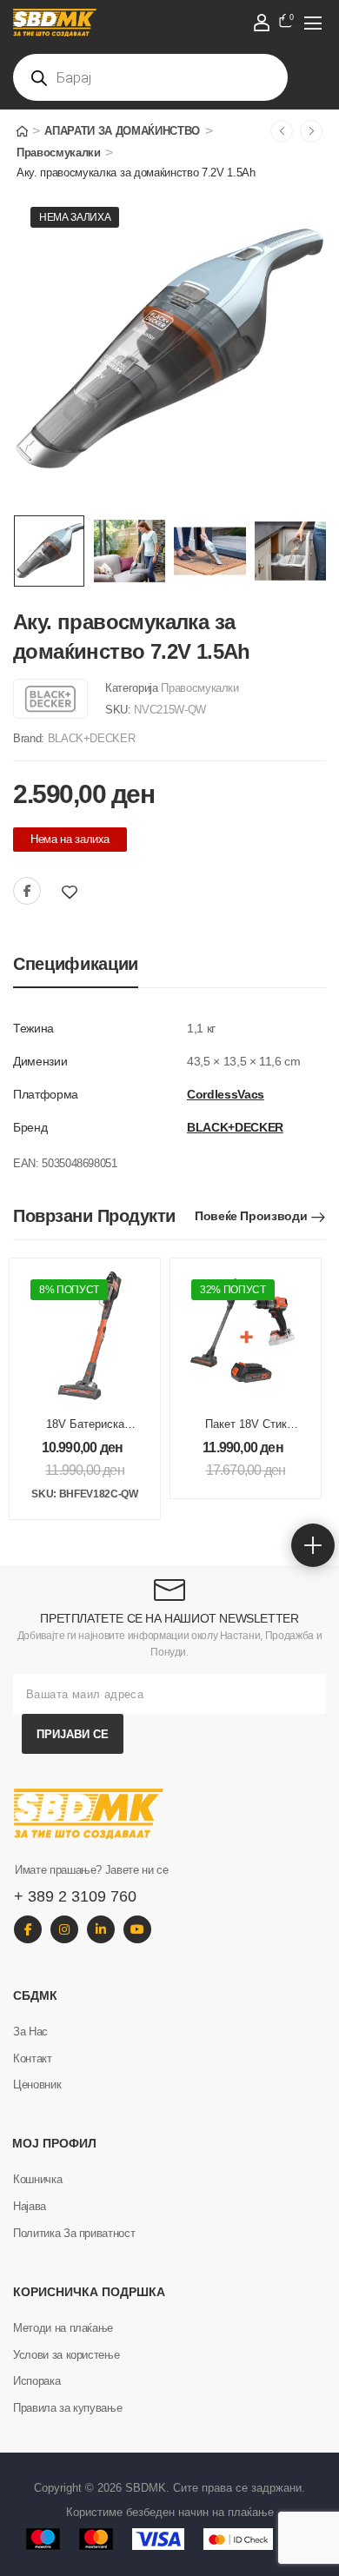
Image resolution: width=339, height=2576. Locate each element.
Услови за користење (66, 2355)
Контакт (33, 2058)
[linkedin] (101, 1929)
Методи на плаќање (63, 2328)
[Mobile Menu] (313, 23)
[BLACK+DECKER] (50, 699)
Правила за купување (67, 2408)
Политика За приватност (74, 2233)
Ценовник (37, 2085)
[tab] (76, 964)
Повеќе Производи (251, 1216)
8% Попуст (69, 1290)
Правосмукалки (59, 153)
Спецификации (76, 964)
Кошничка (37, 2179)
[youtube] (137, 1929)
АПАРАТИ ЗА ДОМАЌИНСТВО (122, 131)
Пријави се (73, 1734)
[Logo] (152, 23)
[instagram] (64, 1929)
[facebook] (28, 1929)
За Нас (30, 2032)
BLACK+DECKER (92, 738)
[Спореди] (94, 892)
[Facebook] (27, 891)
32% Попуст (233, 1290)
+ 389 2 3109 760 (75, 1896)
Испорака (37, 2381)
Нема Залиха (75, 217)
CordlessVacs (226, 1094)
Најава (30, 2206)
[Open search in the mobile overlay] (150, 77)
